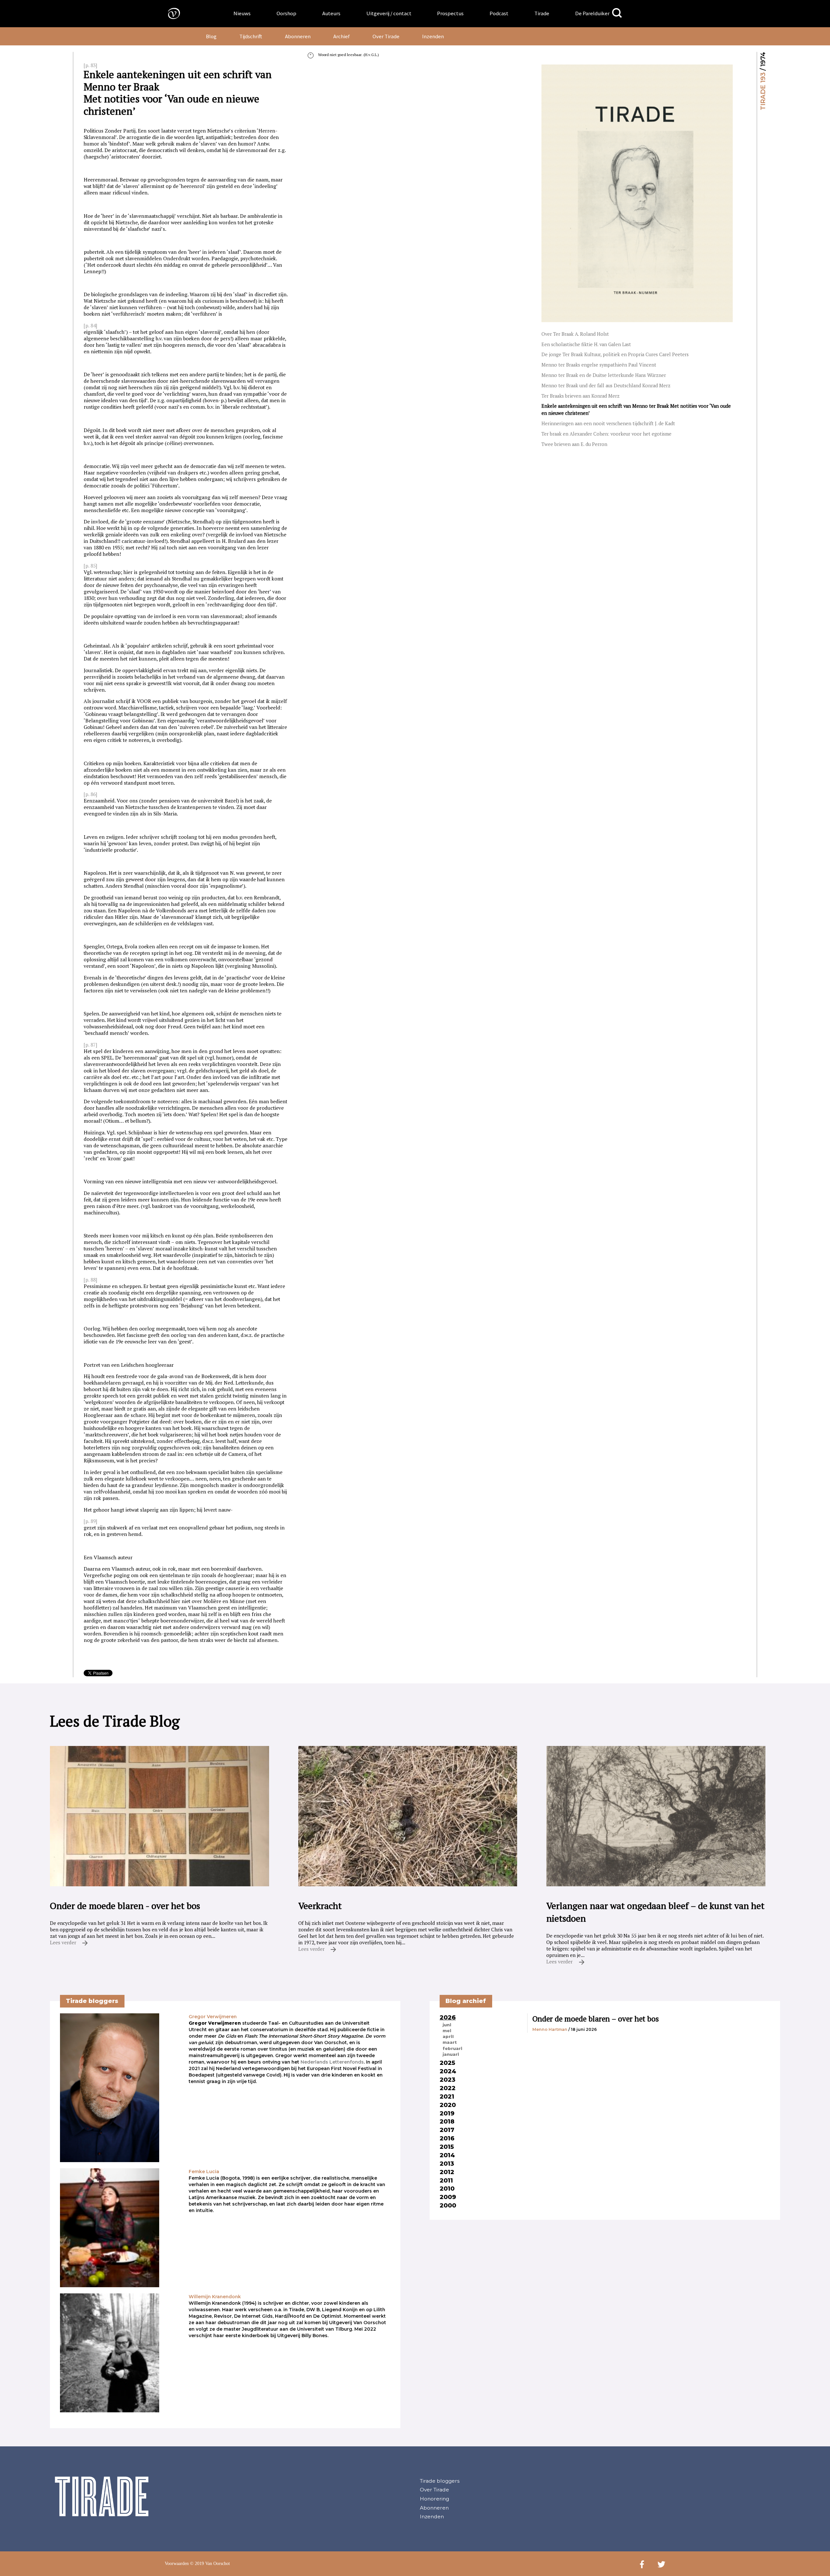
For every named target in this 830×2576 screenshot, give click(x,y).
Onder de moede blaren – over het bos (596, 2019)
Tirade (542, 13)
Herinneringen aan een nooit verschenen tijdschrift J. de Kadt (608, 423)
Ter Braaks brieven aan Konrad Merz (581, 396)
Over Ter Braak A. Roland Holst (575, 334)
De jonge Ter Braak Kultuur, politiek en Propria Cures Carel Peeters (615, 354)
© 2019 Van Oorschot (210, 2564)
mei (447, 2031)
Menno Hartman (550, 2029)
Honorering (434, 2499)
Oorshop (286, 13)
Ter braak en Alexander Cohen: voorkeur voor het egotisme (606, 434)
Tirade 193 (763, 91)
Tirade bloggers (440, 2481)
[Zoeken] (617, 13)
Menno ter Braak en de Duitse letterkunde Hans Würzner (604, 375)
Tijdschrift (251, 36)
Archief (342, 36)
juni (447, 2025)
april (448, 2036)
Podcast (499, 13)
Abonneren (298, 36)
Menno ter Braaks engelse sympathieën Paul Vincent (599, 365)
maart (450, 2042)
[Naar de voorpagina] (169, 13)
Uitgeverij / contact (389, 13)
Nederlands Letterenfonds (332, 2062)
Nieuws (242, 13)
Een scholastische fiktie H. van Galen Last (586, 344)
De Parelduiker (592, 13)
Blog (211, 36)
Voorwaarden (177, 2564)
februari (452, 2048)
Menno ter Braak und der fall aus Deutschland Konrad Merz (606, 386)
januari (451, 2054)
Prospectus (450, 13)
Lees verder (64, 1942)
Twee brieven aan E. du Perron (574, 444)
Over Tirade (386, 36)
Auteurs (331, 13)
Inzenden (433, 36)
